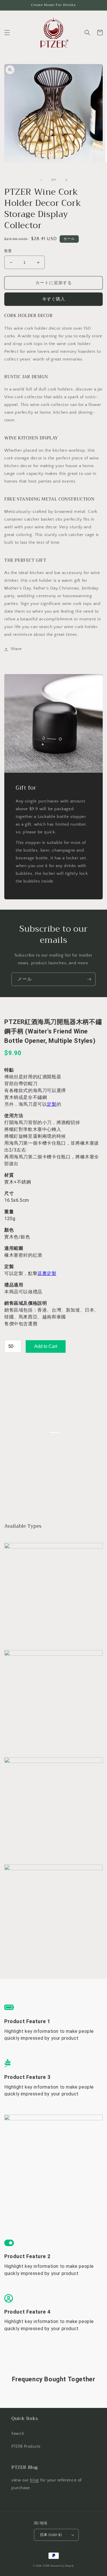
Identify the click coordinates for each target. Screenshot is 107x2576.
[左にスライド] (41, 180)
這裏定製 (47, 1273)
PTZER (46, 2566)
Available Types (24, 1526)
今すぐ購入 (54, 299)
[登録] (89, 979)
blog (34, 2480)
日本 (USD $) (51, 2535)
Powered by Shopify (62, 2566)
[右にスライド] (66, 180)
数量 (8, 251)
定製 (52, 1104)
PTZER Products (26, 2446)
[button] (7, 33)
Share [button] (16, 649)
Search (18, 2434)
